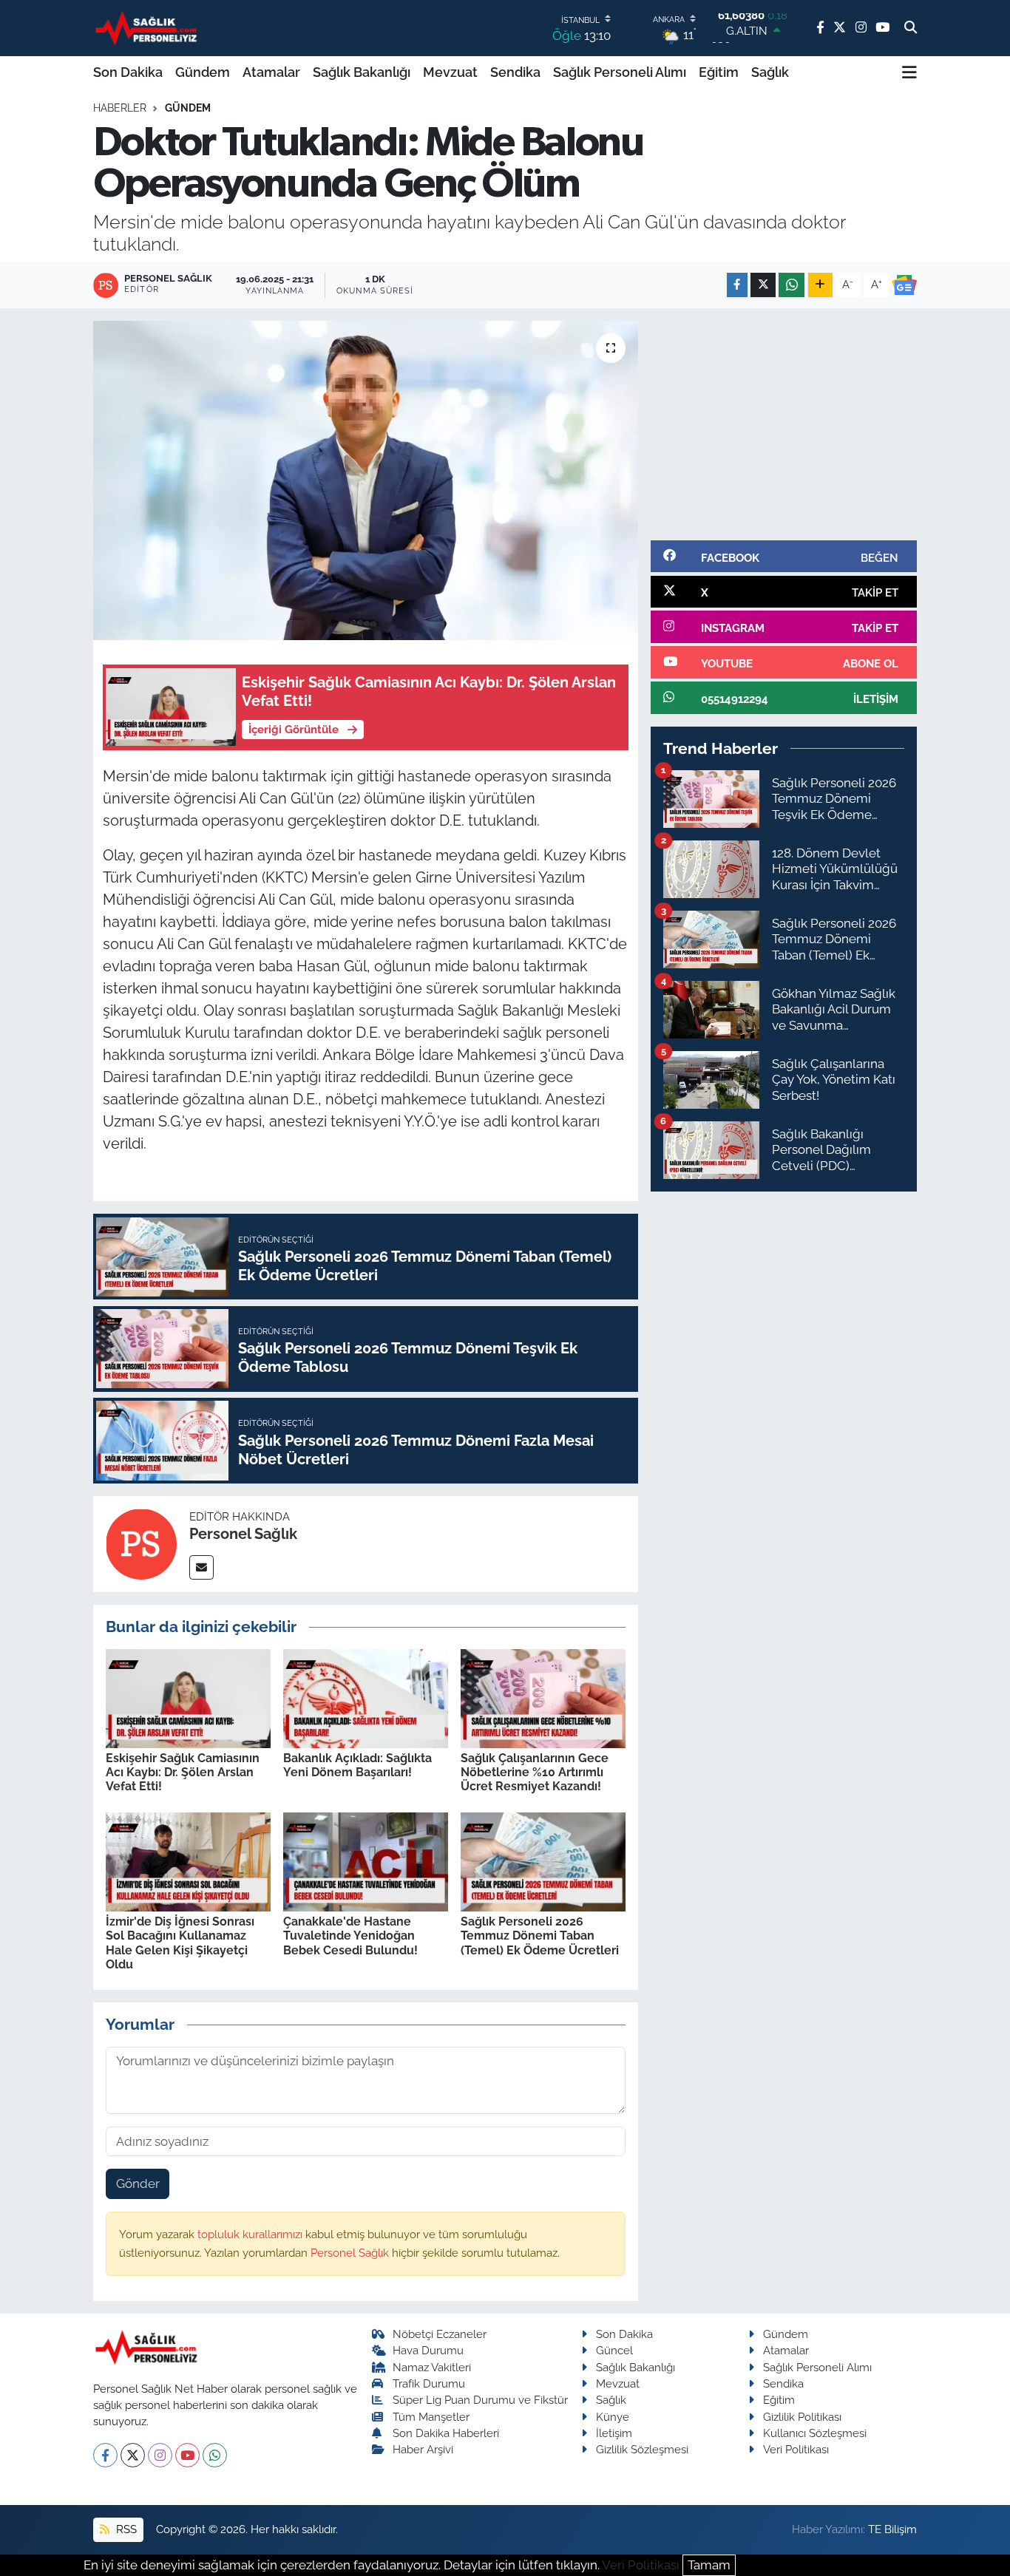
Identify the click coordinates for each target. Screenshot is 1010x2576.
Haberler (120, 108)
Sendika (515, 72)
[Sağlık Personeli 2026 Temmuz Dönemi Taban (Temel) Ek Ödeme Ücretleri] (543, 1860)
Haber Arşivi (423, 2449)
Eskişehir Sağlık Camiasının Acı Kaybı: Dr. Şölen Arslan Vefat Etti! (183, 1772)
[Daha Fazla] (820, 285)
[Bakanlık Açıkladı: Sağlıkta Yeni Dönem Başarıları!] (366, 1697)
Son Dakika (128, 72)
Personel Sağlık (243, 1534)
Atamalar (271, 72)
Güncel (614, 2350)
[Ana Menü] (909, 72)
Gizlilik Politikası (802, 2417)
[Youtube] (187, 2455)
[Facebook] (105, 2455)
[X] (133, 2455)
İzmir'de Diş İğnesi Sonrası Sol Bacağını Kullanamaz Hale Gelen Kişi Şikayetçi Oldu (180, 1943)
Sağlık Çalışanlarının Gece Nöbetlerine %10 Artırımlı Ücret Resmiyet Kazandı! (535, 1772)
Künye (613, 2417)
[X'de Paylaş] (763, 285)
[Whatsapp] (215, 2455)
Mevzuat (450, 72)
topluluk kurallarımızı (251, 2234)
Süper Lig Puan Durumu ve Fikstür (480, 2400)
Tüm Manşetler (431, 2417)
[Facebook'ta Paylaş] (737, 285)
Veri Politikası (796, 2449)
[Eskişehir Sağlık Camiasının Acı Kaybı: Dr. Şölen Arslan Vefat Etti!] (188, 1697)
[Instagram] (160, 2455)
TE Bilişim (892, 2529)
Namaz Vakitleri (432, 2367)
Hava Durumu (428, 2350)
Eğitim (719, 72)
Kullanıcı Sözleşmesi (815, 2433)
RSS (125, 2529)
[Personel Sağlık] (141, 1543)
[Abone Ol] (904, 285)
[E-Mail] (201, 1567)
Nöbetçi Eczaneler (440, 2334)
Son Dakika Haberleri (446, 2433)
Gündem (203, 72)
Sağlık (770, 72)
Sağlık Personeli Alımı (620, 72)
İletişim (614, 2433)
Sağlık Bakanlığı (362, 72)
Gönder (138, 2184)
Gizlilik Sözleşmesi (642, 2449)
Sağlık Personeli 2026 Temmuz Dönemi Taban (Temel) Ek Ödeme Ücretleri (540, 1936)
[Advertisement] (784, 424)
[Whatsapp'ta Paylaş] (792, 285)
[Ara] (911, 28)
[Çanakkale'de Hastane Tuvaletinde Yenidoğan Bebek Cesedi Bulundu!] (366, 1860)
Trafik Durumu (429, 2383)
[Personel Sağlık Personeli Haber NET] (149, 28)
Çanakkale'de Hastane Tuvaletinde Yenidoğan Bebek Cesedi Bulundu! (350, 1936)
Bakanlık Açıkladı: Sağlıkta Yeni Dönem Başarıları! (357, 1765)
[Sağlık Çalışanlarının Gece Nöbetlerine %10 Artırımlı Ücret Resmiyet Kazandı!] (543, 1697)
